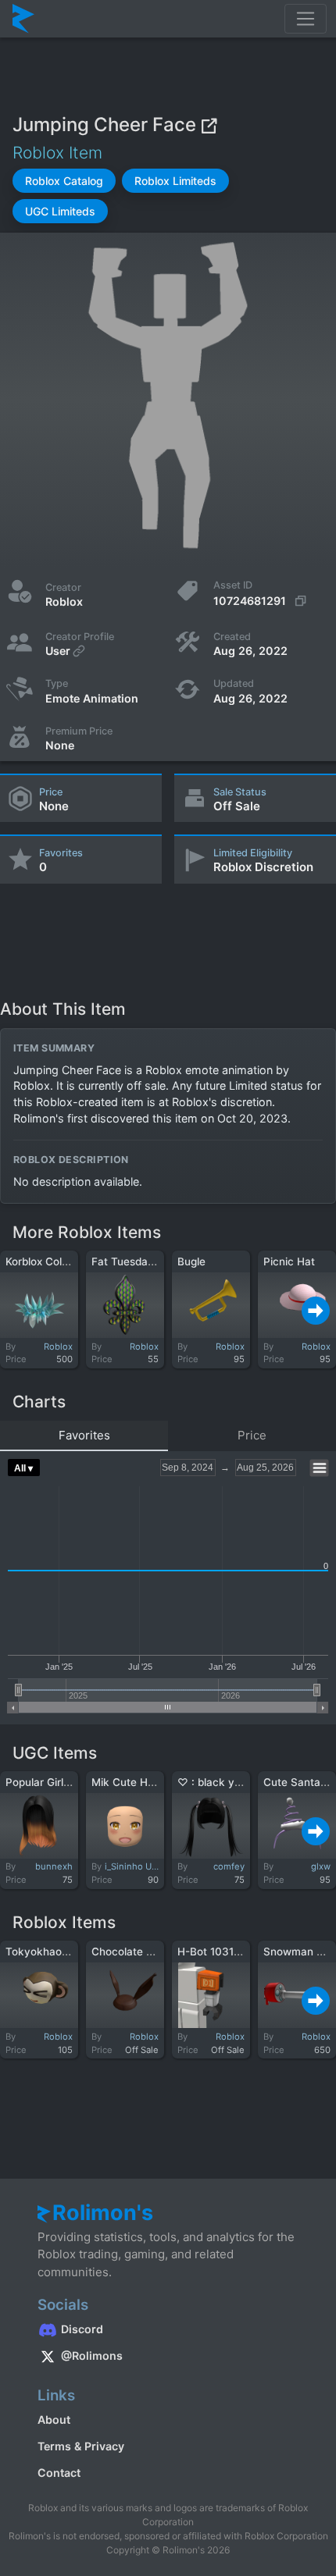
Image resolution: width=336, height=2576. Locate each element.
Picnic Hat (289, 1261)
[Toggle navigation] (306, 19)
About (54, 2419)
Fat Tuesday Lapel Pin (147, 1261)
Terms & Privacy (81, 2446)
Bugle (191, 1261)
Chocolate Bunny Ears (147, 1952)
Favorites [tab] (84, 1435)
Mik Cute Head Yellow (147, 1782)
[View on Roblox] (209, 125)
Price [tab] (252, 1435)
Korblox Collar (40, 1261)
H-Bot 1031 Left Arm (229, 1952)
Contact (59, 2473)
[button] (64, 181)
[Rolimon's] (23, 19)
